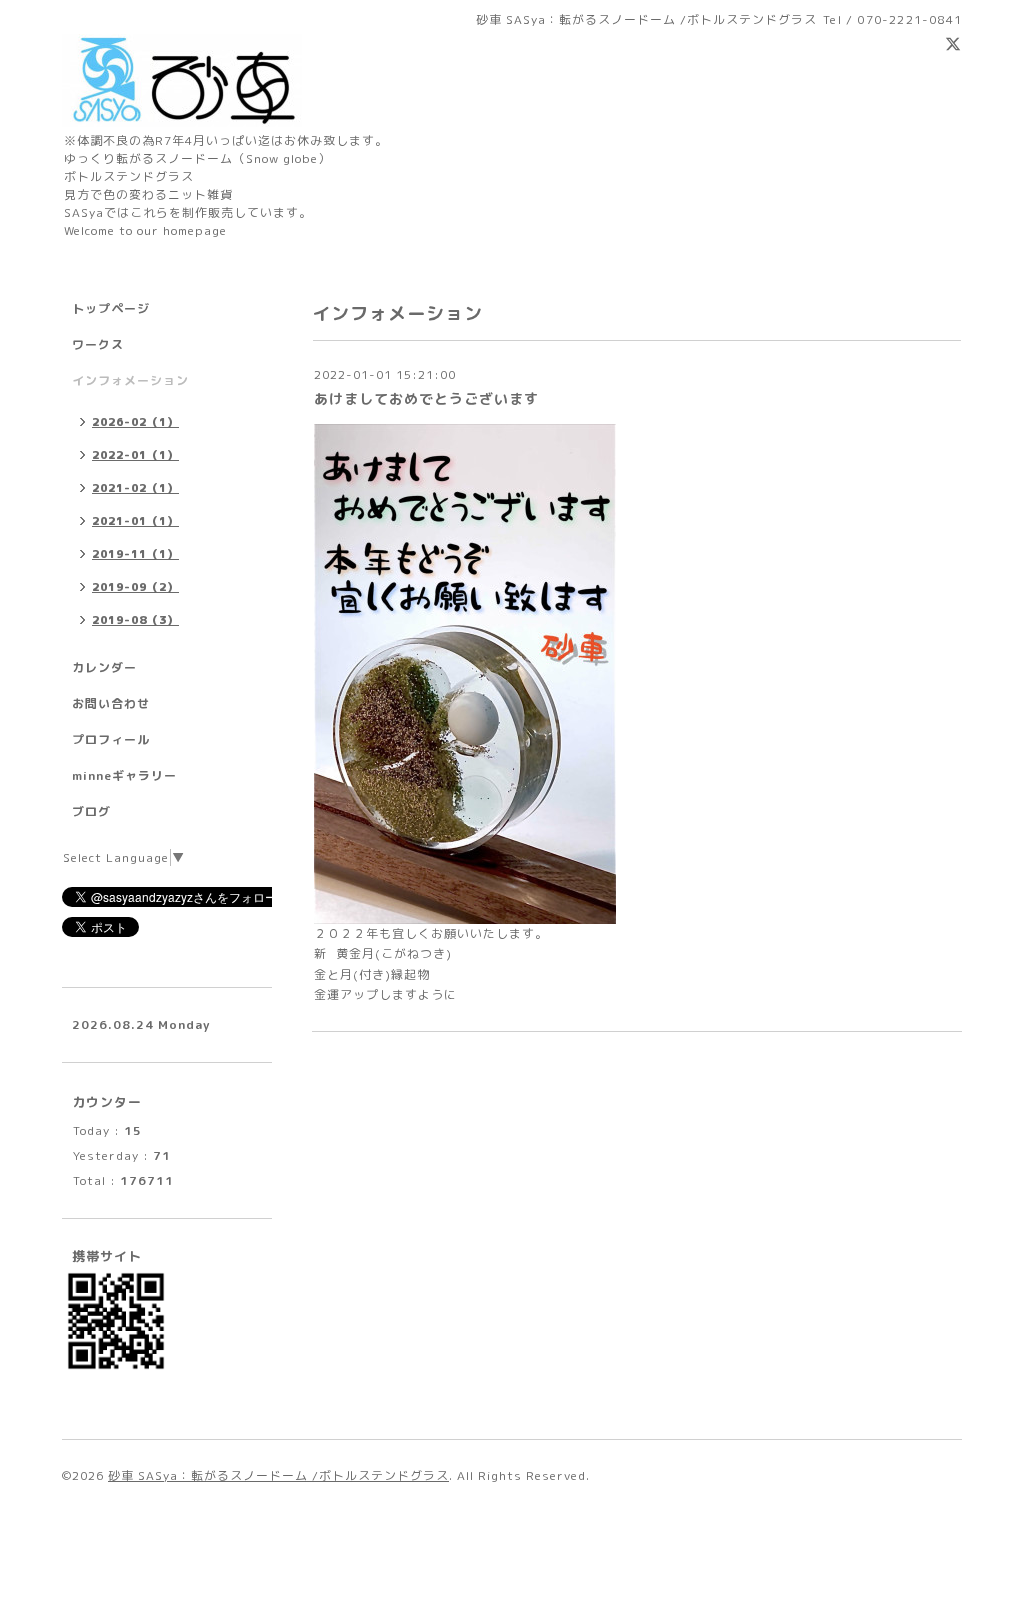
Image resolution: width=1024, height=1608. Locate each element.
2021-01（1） (135, 521)
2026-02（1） (135, 422)
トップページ (111, 308)
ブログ (91, 811)
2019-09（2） (135, 587)
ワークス (98, 344)
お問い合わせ (111, 703)
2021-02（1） (135, 488)
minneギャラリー (124, 775)
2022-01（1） (135, 455)
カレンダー (104, 667)
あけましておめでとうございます (426, 398)
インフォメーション (130, 380)
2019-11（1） (135, 554)
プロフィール (111, 739)
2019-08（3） (135, 620)
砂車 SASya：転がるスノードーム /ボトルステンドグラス (278, 1475)
